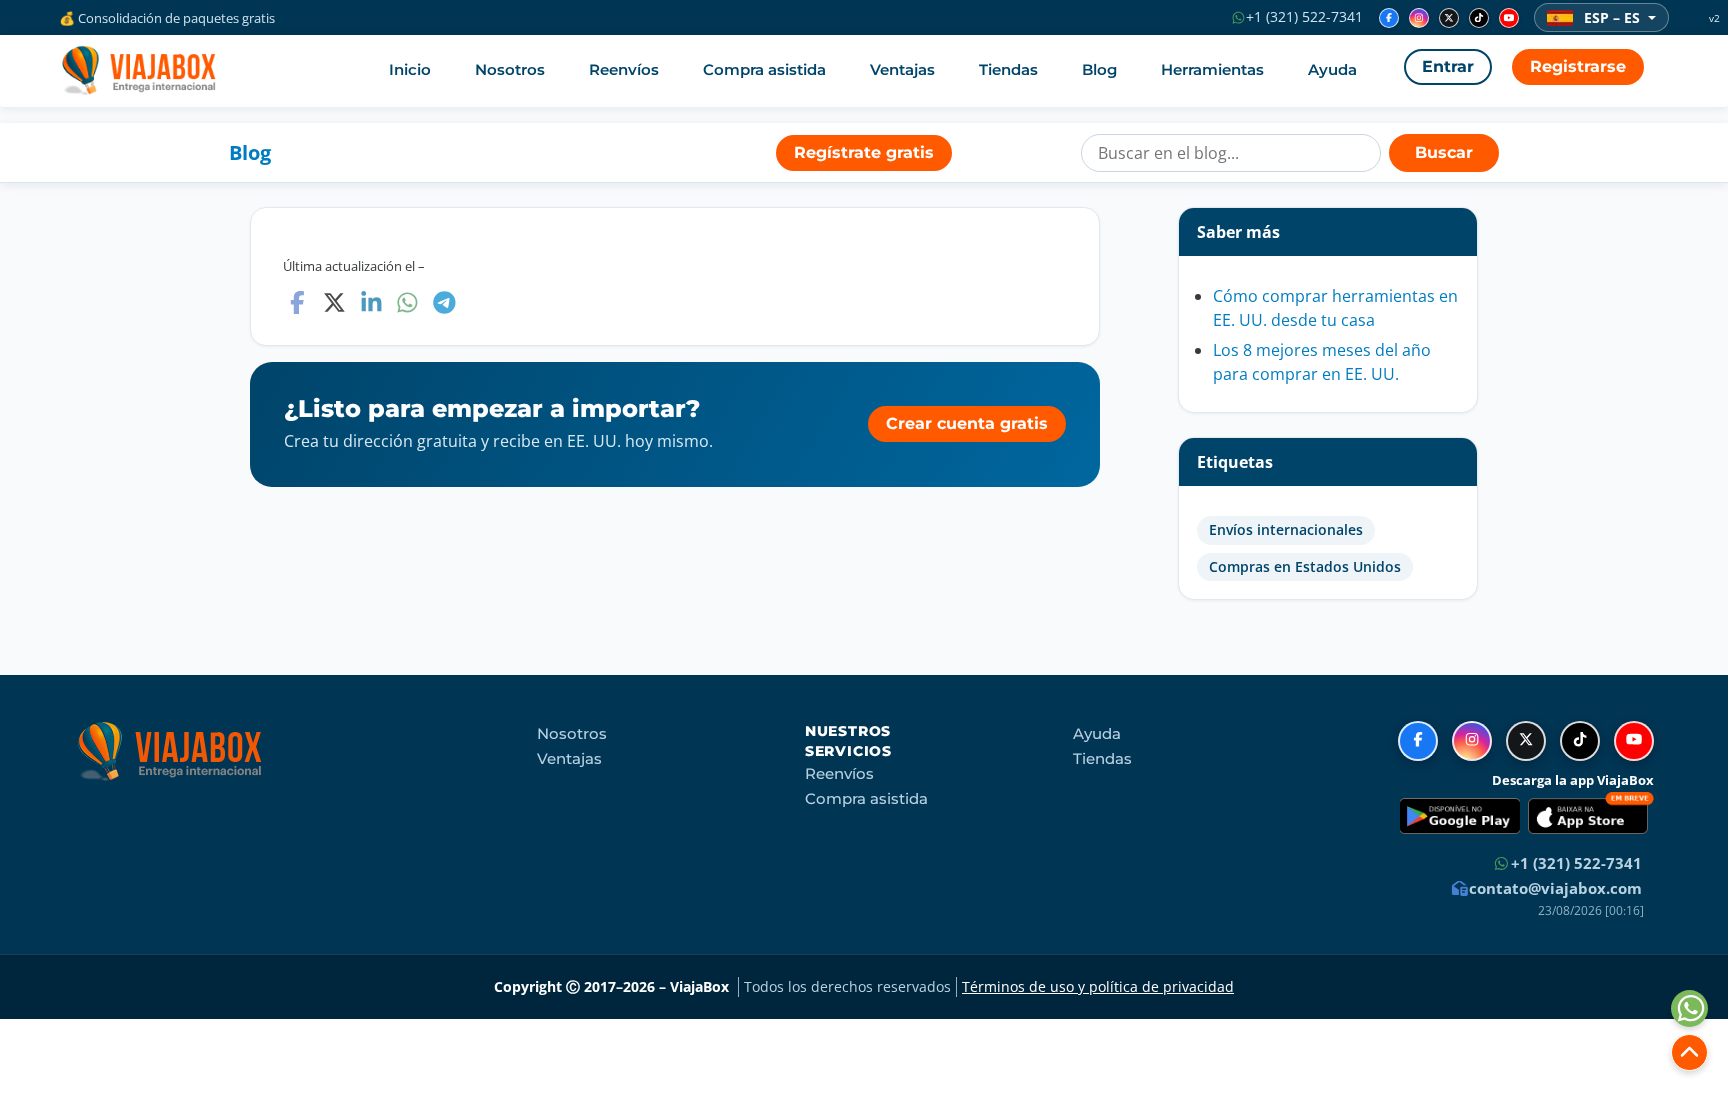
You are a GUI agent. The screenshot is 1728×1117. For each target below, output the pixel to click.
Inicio (410, 70)
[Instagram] (1419, 18)
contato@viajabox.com (1553, 888)
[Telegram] (444, 302)
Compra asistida (764, 70)
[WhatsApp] (407, 302)
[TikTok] (1479, 18)
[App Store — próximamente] (1591, 816)
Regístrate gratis (864, 152)
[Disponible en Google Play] (1460, 816)
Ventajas (902, 70)
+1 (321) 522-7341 (1302, 17)
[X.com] (334, 302)
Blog (1099, 70)
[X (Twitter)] (1449, 18)
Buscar (1444, 152)
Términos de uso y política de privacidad (1098, 987)
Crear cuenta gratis (967, 423)
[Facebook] (1389, 18)
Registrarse (1578, 66)
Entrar (1448, 66)
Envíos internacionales (1286, 530)
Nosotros (510, 70)
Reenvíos (624, 70)
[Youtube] (1509, 18)
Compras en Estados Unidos (1305, 567)
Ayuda (1332, 70)
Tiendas (1008, 70)
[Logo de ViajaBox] (137, 70)
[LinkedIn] (371, 302)
